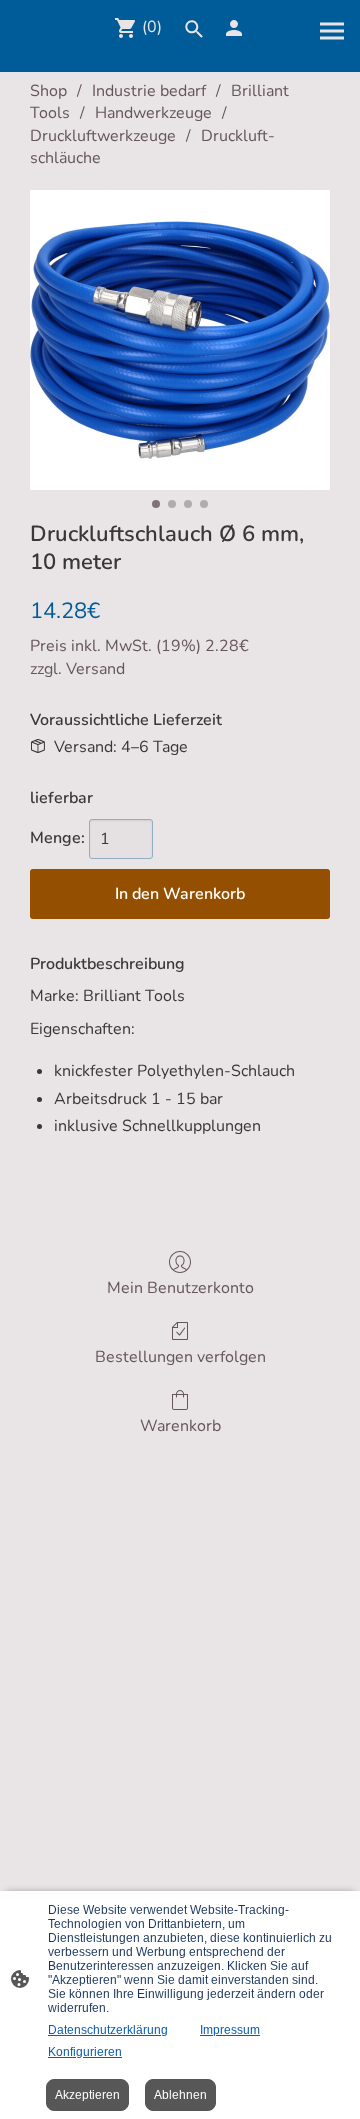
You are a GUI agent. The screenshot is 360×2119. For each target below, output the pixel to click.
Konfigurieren (85, 2052)
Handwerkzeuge (153, 113)
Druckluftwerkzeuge (103, 136)
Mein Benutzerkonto (180, 1287)
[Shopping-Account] (234, 28)
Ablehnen (180, 2095)
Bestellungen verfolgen (180, 1356)
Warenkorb (180, 1425)
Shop (48, 91)
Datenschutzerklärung (108, 2030)
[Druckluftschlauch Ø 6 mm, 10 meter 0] (180, 340)
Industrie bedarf (149, 91)
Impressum (230, 2030)
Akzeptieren (87, 2095)
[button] (194, 29)
